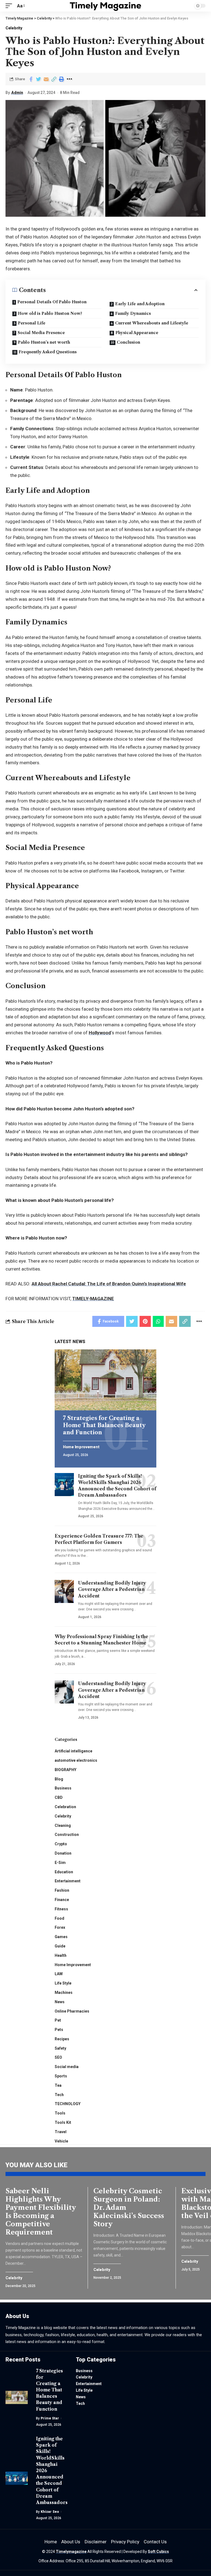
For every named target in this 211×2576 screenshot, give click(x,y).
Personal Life (32, 323)
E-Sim (60, 1863)
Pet (58, 2020)
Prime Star (50, 2418)
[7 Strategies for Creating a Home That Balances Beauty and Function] (105, 1380)
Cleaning (63, 1825)
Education (64, 1872)
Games (61, 1937)
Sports (61, 2076)
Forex (60, 1927)
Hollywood (100, 1033)
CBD (59, 1797)
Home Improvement (81, 1447)
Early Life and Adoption (140, 304)
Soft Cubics (158, 2552)
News (60, 2002)
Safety (60, 2048)
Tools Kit (63, 2122)
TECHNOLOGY (68, 2104)
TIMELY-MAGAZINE (93, 1299)
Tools (60, 2113)
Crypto (61, 1844)
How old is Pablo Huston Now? (50, 313)
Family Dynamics (133, 313)
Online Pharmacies (72, 2011)
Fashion (62, 1890)
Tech (59, 2095)
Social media (67, 2067)
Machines (64, 1993)
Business (63, 1788)
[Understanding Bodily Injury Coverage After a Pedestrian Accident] (64, 1591)
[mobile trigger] (10, 6)
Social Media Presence (41, 333)
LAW (59, 1974)
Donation (63, 1853)
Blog (59, 1779)
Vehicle (61, 2141)
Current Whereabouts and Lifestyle (152, 323)
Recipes (62, 2039)
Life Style (63, 1983)
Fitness (61, 1909)
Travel (61, 2132)
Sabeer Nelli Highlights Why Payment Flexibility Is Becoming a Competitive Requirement (41, 2212)
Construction (67, 1835)
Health (61, 1955)
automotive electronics (76, 1760)
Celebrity (14, 28)
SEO (58, 2057)
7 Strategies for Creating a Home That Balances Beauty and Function (104, 1425)
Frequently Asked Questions (48, 352)
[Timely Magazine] (106, 6)
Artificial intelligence (73, 1751)
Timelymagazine (71, 2552)
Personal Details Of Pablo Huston (52, 302)
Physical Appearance (137, 333)
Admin (17, 93)
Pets (59, 2030)
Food (59, 1918)
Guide (60, 1946)
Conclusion (128, 342)
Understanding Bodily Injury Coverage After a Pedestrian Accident (112, 1589)
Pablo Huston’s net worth (44, 342)
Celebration (65, 1807)
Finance (62, 1900)
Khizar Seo (50, 2512)
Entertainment (68, 1881)
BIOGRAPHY (66, 1770)
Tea (58, 2085)
